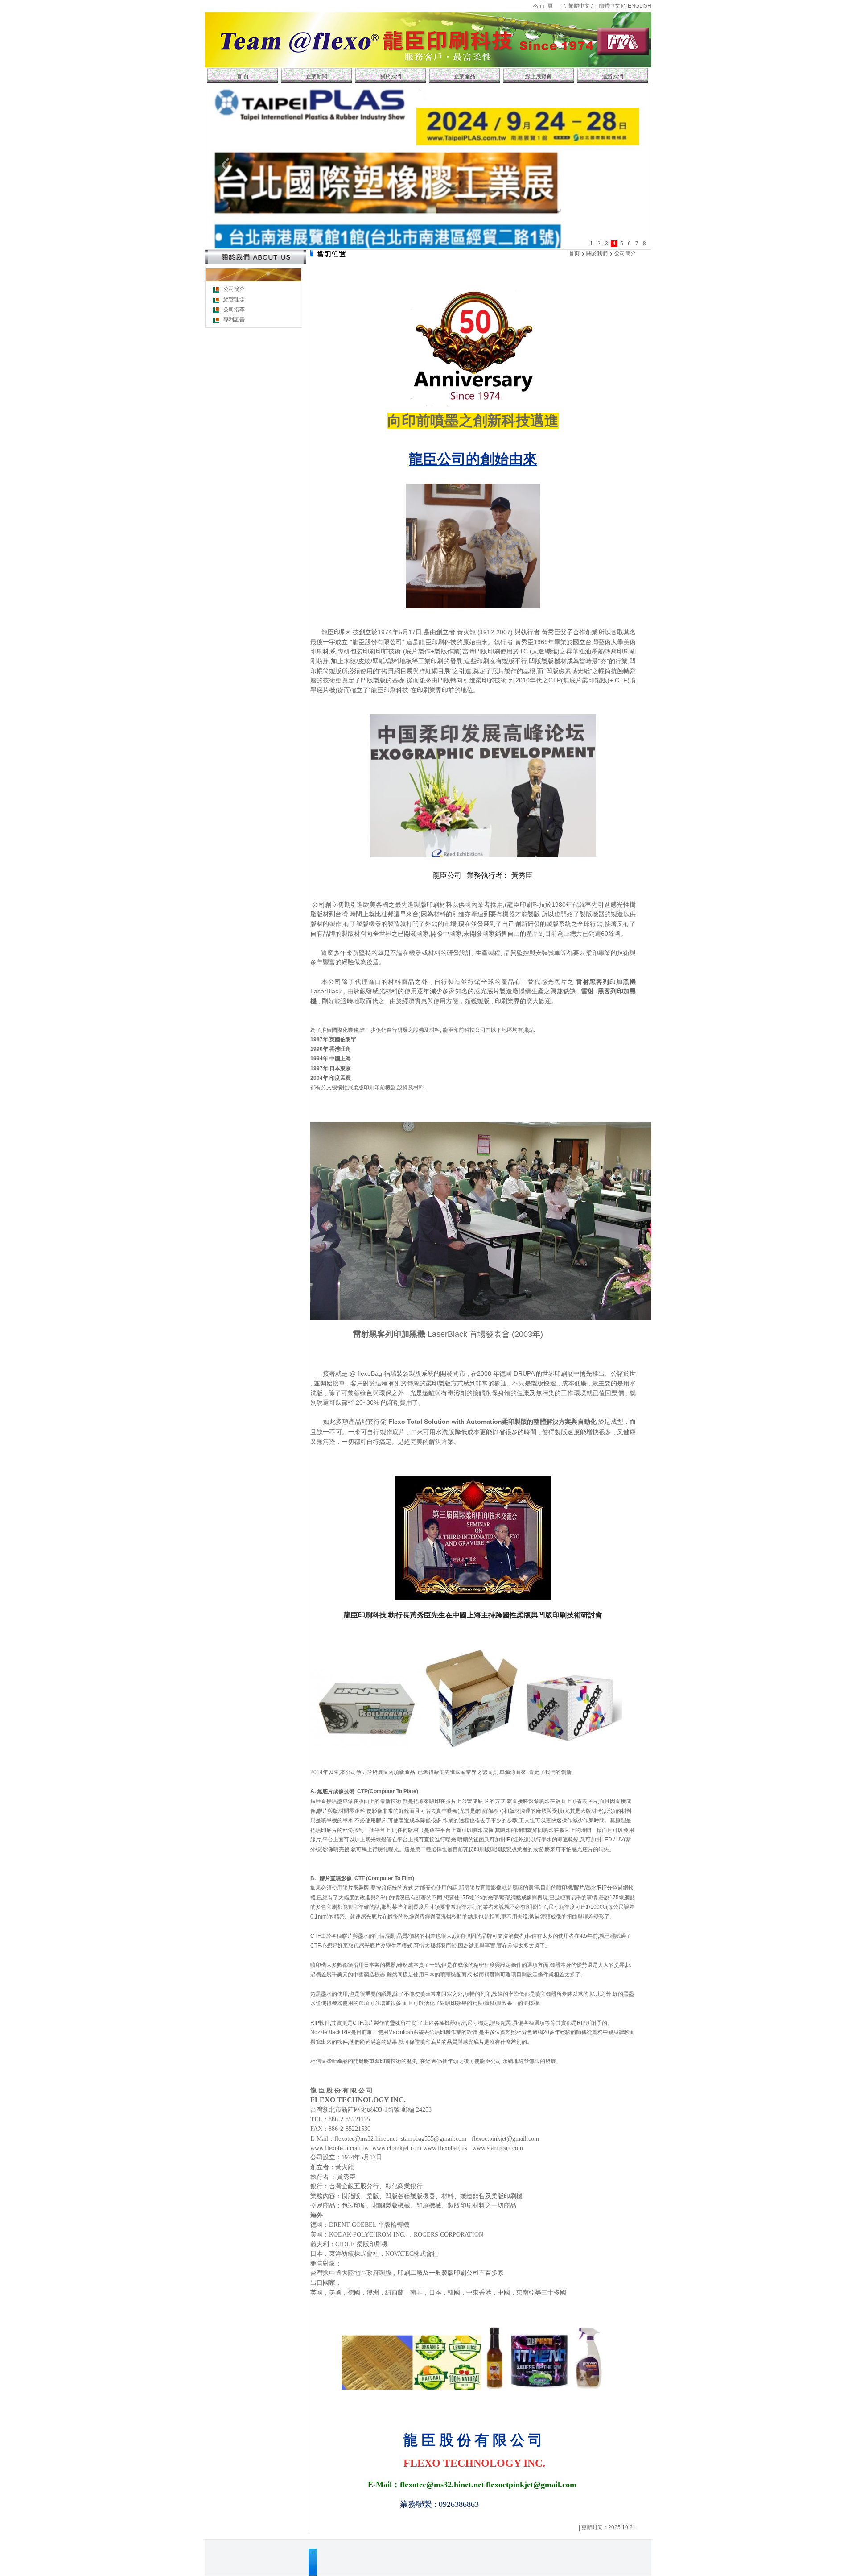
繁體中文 (579, 6)
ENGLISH (640, 6)
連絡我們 (613, 76)
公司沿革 (234, 310)
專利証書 (234, 319)
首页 (574, 253)
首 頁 (546, 6)
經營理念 (234, 299)
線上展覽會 (539, 76)
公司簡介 (234, 289)
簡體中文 (609, 6)
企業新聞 (317, 76)
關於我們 (391, 76)
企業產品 (465, 76)
